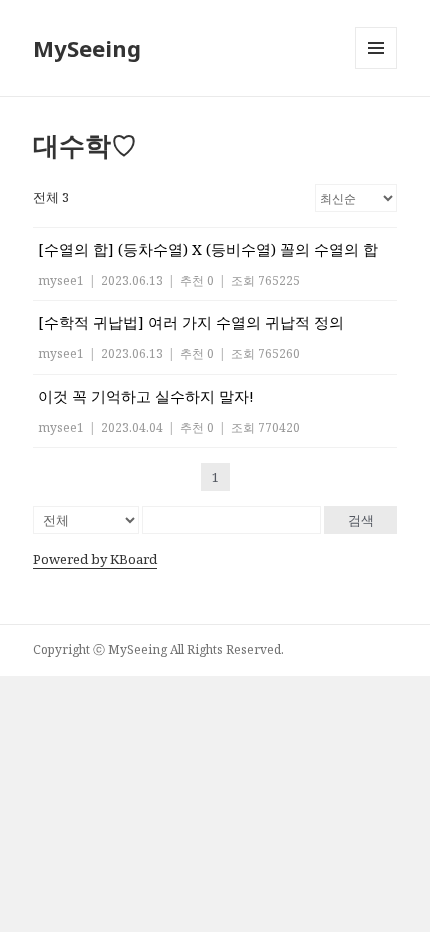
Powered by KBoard (95, 559)
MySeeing (87, 48)
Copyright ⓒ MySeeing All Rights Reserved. (158, 649)
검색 (361, 520)
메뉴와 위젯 (376, 68)
